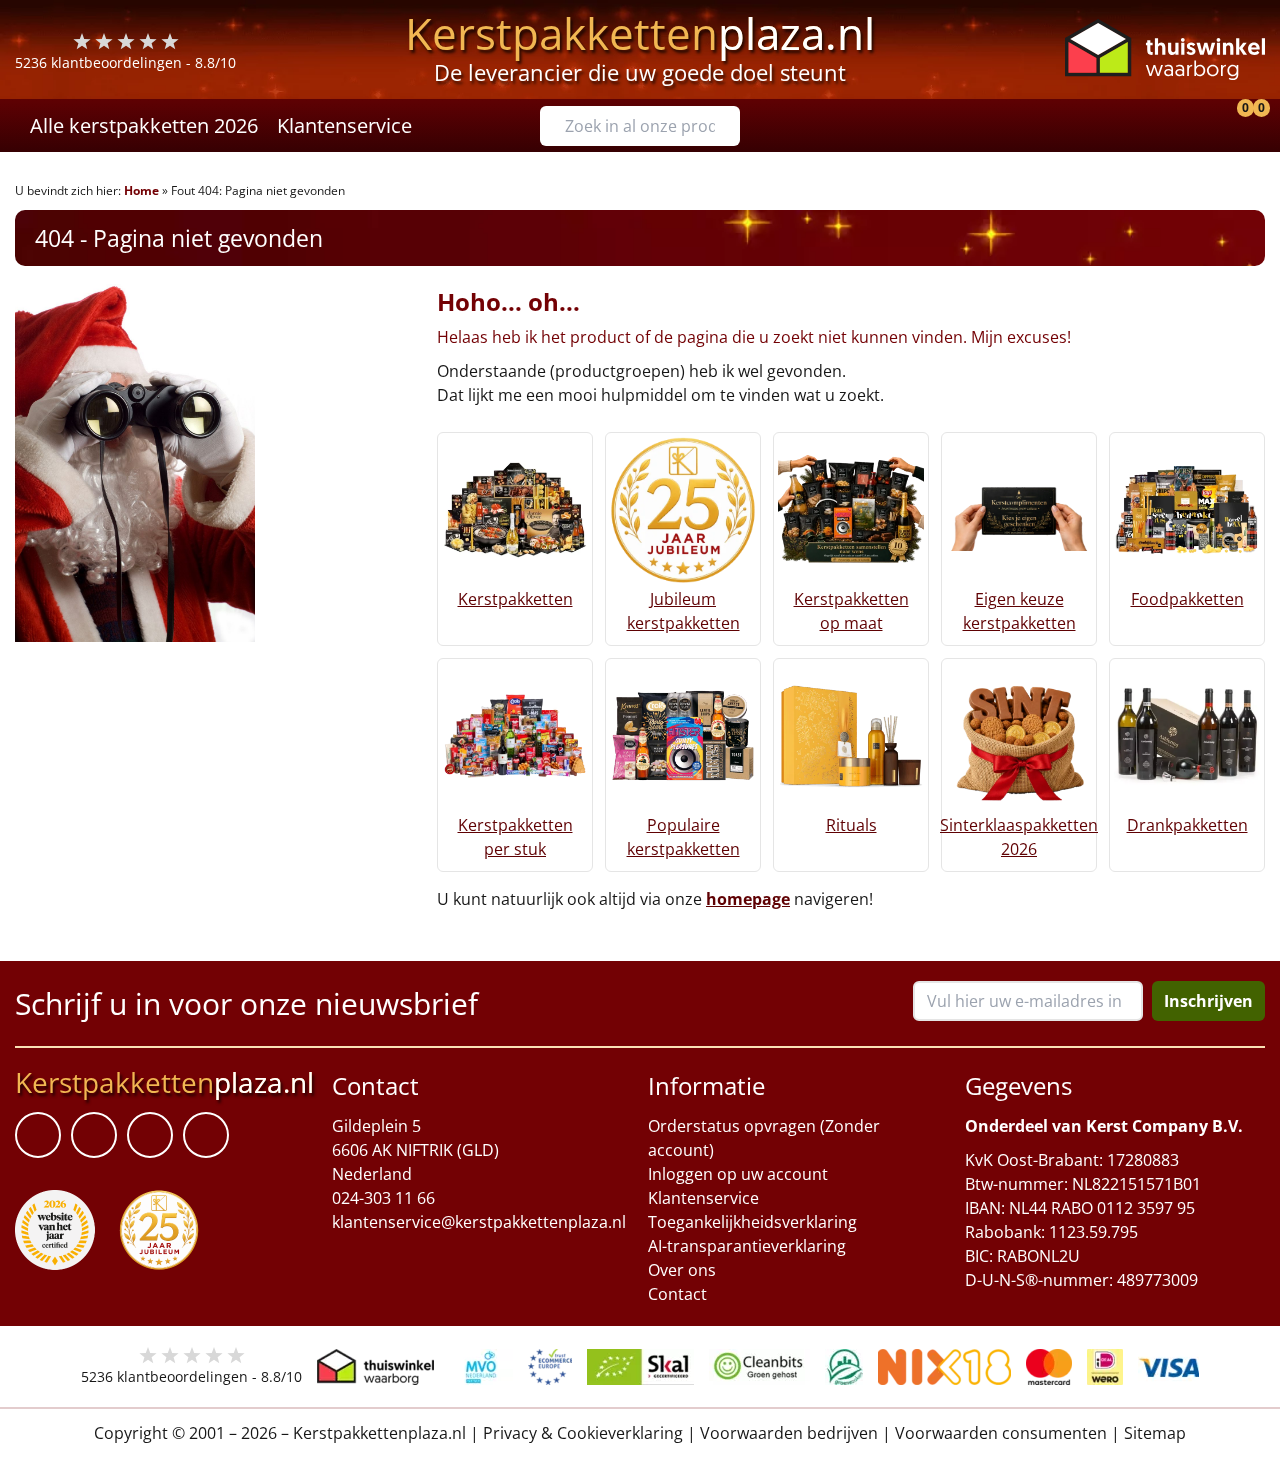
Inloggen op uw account (738, 1174)
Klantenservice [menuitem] (344, 125)
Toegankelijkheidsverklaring (752, 1222)
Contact (677, 1294)
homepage (748, 899)
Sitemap (1155, 1433)
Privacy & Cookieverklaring (583, 1433)
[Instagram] (206, 1135)
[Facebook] (38, 1135)
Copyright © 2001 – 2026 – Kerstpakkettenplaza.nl (280, 1433)
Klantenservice (703, 1198)
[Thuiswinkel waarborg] (1165, 49)
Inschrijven (1208, 1001)
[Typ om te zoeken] (730, 126)
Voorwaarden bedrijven (789, 1433)
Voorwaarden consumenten (1001, 1433)
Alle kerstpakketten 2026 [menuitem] (144, 125)
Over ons (682, 1270)
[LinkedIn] (94, 1135)
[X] (150, 1135)
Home (141, 190)
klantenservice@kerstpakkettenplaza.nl (479, 1222)
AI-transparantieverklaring (747, 1246)
